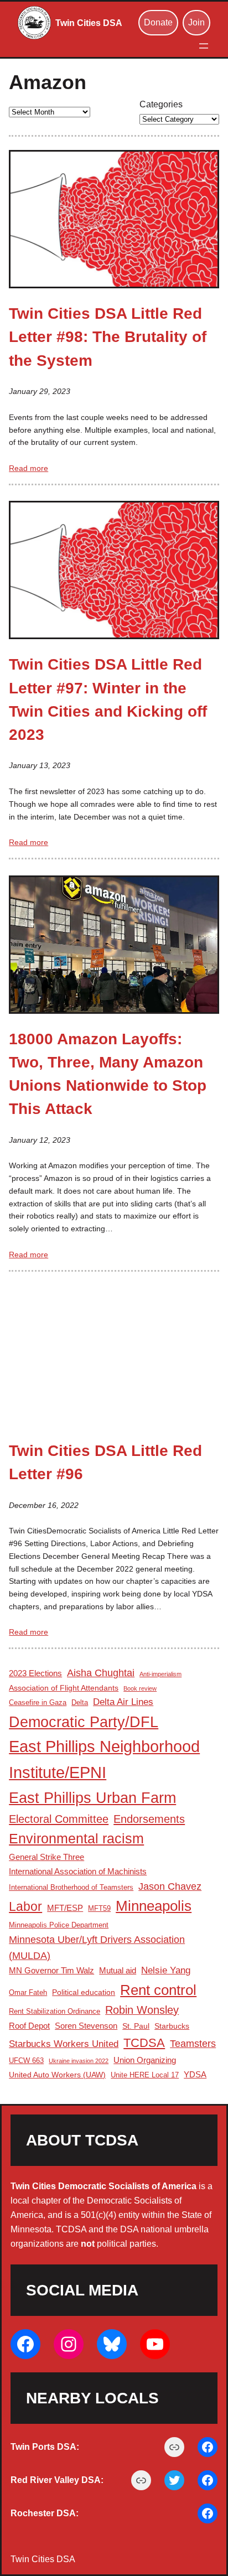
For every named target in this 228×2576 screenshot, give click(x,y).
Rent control (158, 1990)
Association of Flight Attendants (64, 1688)
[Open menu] (204, 46)
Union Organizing (145, 2060)
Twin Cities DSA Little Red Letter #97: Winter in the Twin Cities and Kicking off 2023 (108, 699)
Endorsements (149, 1819)
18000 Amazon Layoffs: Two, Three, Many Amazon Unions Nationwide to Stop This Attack (108, 1074)
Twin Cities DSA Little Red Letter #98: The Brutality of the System (108, 337)
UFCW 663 (26, 2061)
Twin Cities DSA (89, 23)
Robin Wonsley (142, 2010)
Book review (140, 1688)
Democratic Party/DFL (84, 1722)
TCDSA (144, 2043)
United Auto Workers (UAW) (57, 2075)
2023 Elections (35, 1673)
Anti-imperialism (160, 1674)
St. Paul (136, 2026)
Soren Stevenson (86, 2026)
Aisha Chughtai (101, 1673)
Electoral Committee (59, 1819)
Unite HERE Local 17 (145, 2075)
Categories (161, 104)
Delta (80, 1703)
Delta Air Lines (123, 1702)
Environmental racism (76, 1839)
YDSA (195, 2074)
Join (196, 22)
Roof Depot (29, 2026)
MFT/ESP (65, 1908)
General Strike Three (46, 1857)
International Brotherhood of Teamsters (71, 1888)
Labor (25, 1906)
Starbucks (172, 2026)
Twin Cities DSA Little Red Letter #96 (105, 1462)
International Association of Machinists (78, 1871)
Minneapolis (154, 1906)
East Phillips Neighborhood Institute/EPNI (104, 1759)
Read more (28, 468)
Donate (158, 22)
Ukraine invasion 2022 (79, 2061)
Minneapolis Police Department (59, 1925)
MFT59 (99, 1909)
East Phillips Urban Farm (92, 1798)
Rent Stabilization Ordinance (55, 2012)
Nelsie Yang (166, 1970)
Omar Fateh (28, 1993)
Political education (84, 1992)
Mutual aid (118, 1970)
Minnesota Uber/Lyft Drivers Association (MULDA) (97, 1947)
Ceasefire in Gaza (38, 1703)
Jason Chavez (170, 1886)
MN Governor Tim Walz (51, 1970)
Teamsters (193, 2044)
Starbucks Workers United (64, 2044)
